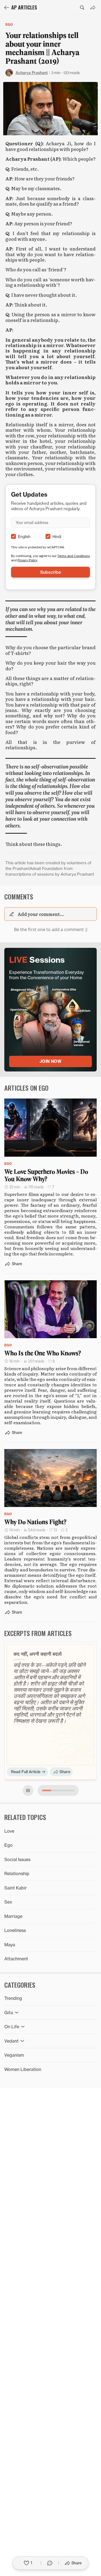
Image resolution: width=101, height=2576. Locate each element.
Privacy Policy (27, 560)
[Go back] (6, 8)
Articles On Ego (26, 1088)
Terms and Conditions (74, 556)
